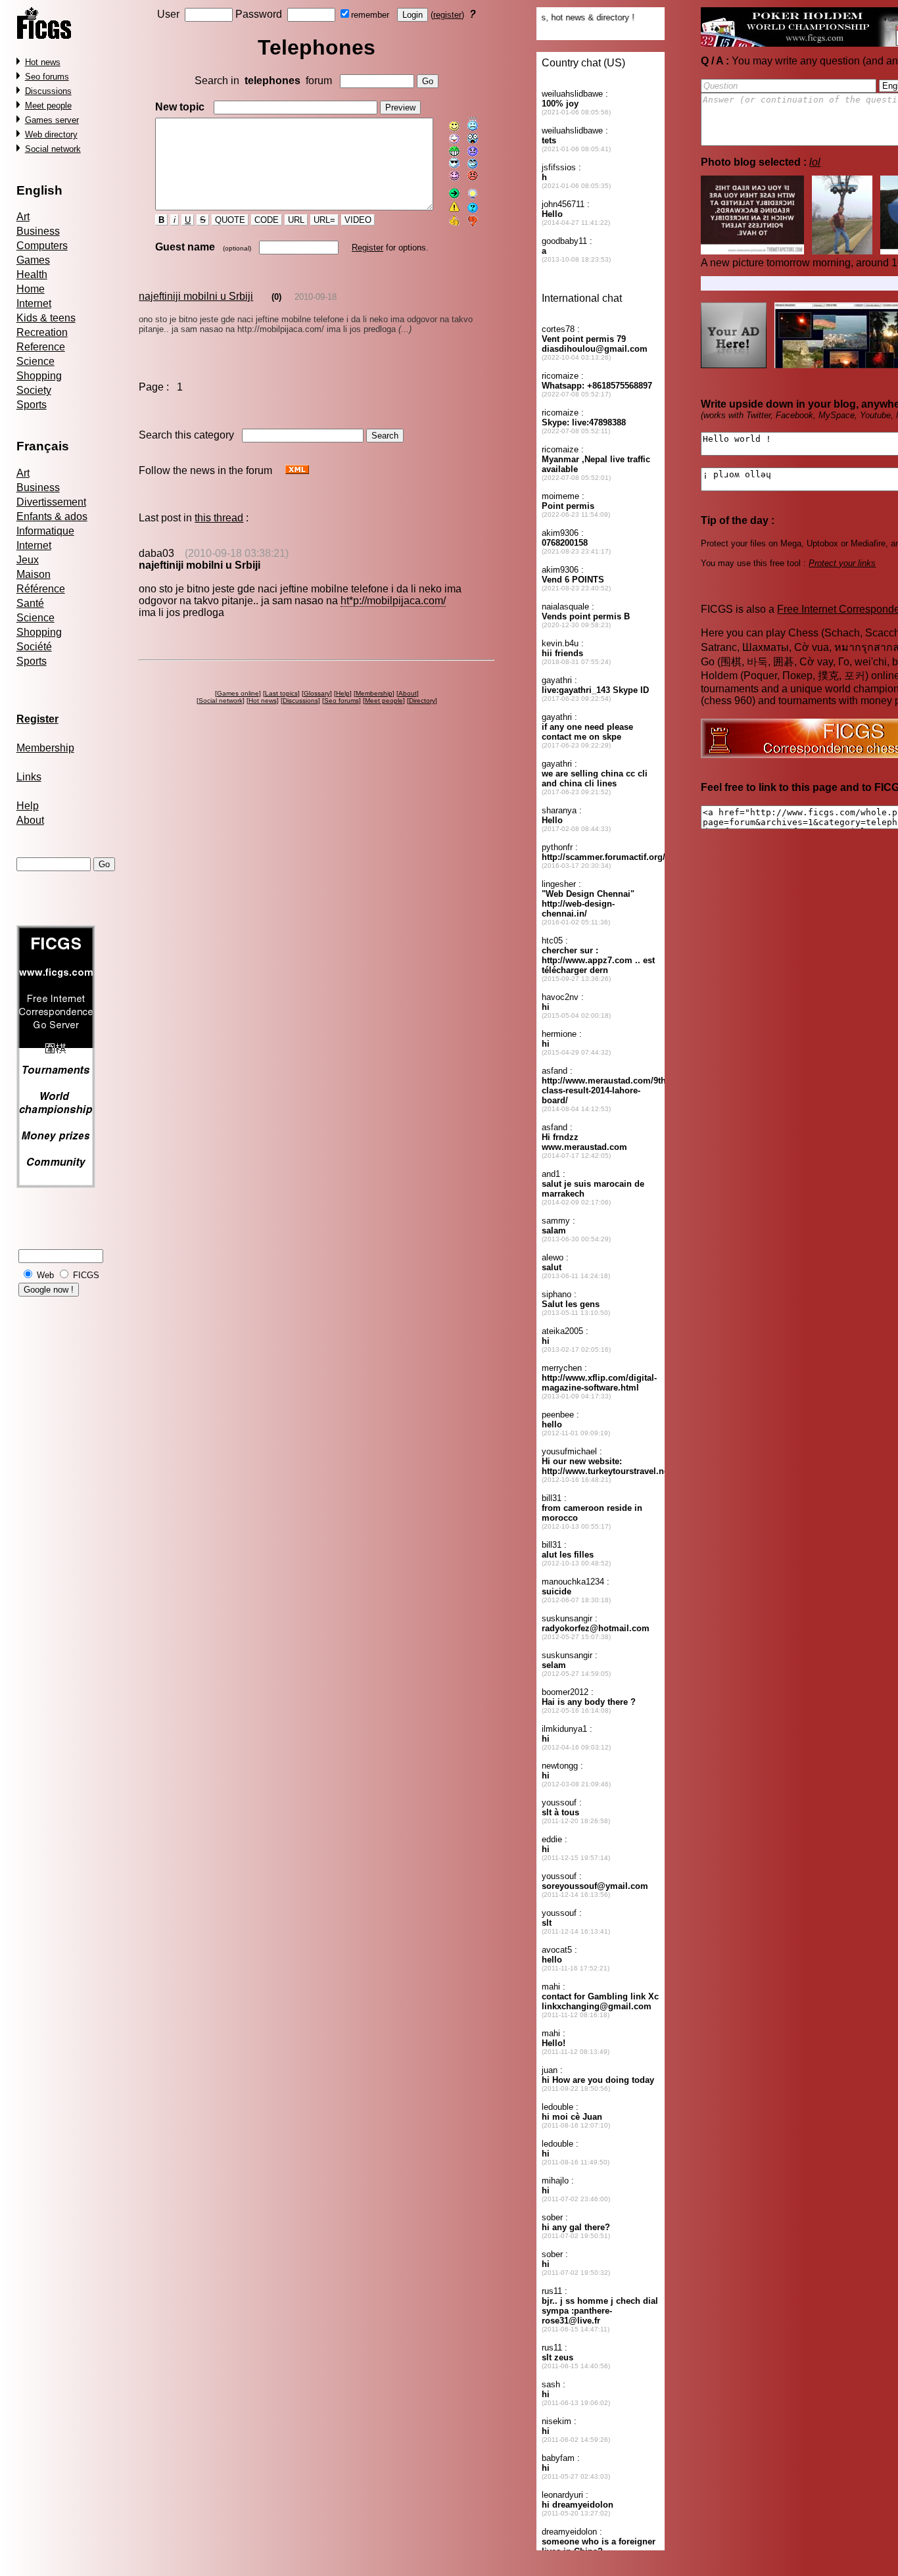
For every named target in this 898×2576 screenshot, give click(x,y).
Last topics (281, 693)
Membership (45, 748)
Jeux (28, 560)
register (447, 15)
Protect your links (842, 563)
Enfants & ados (52, 516)
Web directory (51, 134)
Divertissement (51, 502)
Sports (32, 405)
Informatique (45, 531)
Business (38, 231)
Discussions (48, 91)
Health (32, 274)
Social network (53, 149)
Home (31, 289)
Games (33, 260)
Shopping (39, 376)
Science (35, 361)
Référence (41, 589)
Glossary (317, 693)
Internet (34, 303)
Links (29, 777)
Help (28, 806)
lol (815, 162)
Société (34, 647)
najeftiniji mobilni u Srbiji (196, 296)
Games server (52, 120)
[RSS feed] (297, 470)
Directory (422, 701)
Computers (42, 246)
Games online (238, 693)
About (30, 820)
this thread (219, 518)
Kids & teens (46, 318)
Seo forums (47, 77)
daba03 (156, 553)
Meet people (48, 106)
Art (23, 217)
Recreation (42, 332)
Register (367, 248)
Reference (41, 347)
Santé (30, 603)
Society (34, 390)
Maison (34, 574)
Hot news (43, 62)
